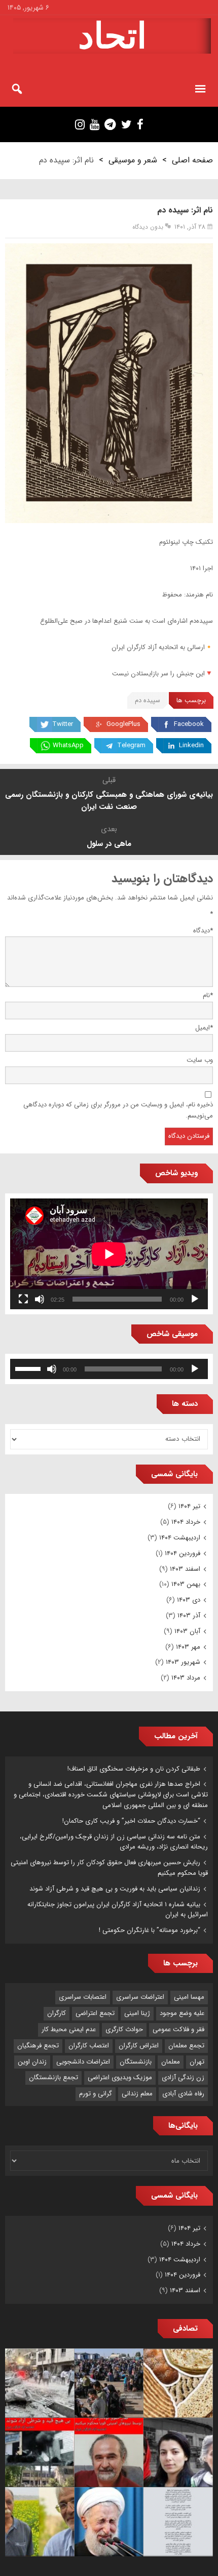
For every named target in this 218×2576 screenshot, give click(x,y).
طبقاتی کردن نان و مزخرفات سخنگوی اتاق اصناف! (134, 1769)
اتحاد (112, 36)
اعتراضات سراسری (140, 1997)
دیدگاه (203, 931)
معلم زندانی (137, 2094)
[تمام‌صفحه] (23, 1299)
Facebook (189, 724)
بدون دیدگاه (148, 227)
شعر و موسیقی (133, 160)
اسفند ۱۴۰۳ (185, 1569)
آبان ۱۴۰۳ (187, 1631)
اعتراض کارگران (139, 2046)
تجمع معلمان (186, 2046)
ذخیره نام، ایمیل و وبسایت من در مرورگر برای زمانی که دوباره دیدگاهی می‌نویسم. (118, 1110)
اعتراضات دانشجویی (83, 2062)
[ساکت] (40, 1299)
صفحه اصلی (192, 160)
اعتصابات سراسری (83, 1997)
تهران (197, 2062)
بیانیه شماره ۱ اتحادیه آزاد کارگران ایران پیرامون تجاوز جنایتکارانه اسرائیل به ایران (118, 1910)
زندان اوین (32, 2062)
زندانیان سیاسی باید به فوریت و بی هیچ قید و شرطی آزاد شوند (115, 1889)
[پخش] (195, 1299)
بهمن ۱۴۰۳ (186, 1584)
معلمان (171, 2062)
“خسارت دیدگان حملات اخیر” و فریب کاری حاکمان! (131, 1821)
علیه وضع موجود (182, 2013)
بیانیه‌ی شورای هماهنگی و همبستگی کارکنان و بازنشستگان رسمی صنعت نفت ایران (109, 801)
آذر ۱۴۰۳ (189, 1616)
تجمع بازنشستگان (53, 2077)
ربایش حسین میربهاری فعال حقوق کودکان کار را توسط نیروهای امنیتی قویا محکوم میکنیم (109, 1868)
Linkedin (191, 745)
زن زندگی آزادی (183, 2077)
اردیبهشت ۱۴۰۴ (180, 1538)
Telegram (131, 745)
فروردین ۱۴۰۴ (183, 1553)
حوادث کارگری (124, 2029)
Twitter (63, 724)
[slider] (29, 1368)
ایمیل (204, 1028)
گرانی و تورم (96, 2094)
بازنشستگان (136, 2062)
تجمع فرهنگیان (38, 2046)
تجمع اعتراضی (95, 2013)
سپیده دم (148, 700)
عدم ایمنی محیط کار (69, 2029)
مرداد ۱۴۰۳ (186, 1678)
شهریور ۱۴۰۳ (183, 1662)
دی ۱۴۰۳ (189, 1600)
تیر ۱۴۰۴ (189, 1506)
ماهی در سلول (109, 844)
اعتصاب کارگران (89, 2046)
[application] (109, 1254)
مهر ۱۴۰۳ (188, 1647)
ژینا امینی (137, 2013)
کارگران (57, 2013)
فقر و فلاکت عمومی (178, 2029)
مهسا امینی (189, 1997)
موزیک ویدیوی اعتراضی (120, 2077)
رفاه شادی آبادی (183, 2094)
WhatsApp (68, 745)
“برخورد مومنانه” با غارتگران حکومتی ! (150, 1930)
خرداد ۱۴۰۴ (186, 1522)
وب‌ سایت (200, 1060)
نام (208, 995)
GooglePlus (123, 724)
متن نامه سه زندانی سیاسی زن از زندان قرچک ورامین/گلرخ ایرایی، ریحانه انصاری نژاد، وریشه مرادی (114, 1842)
